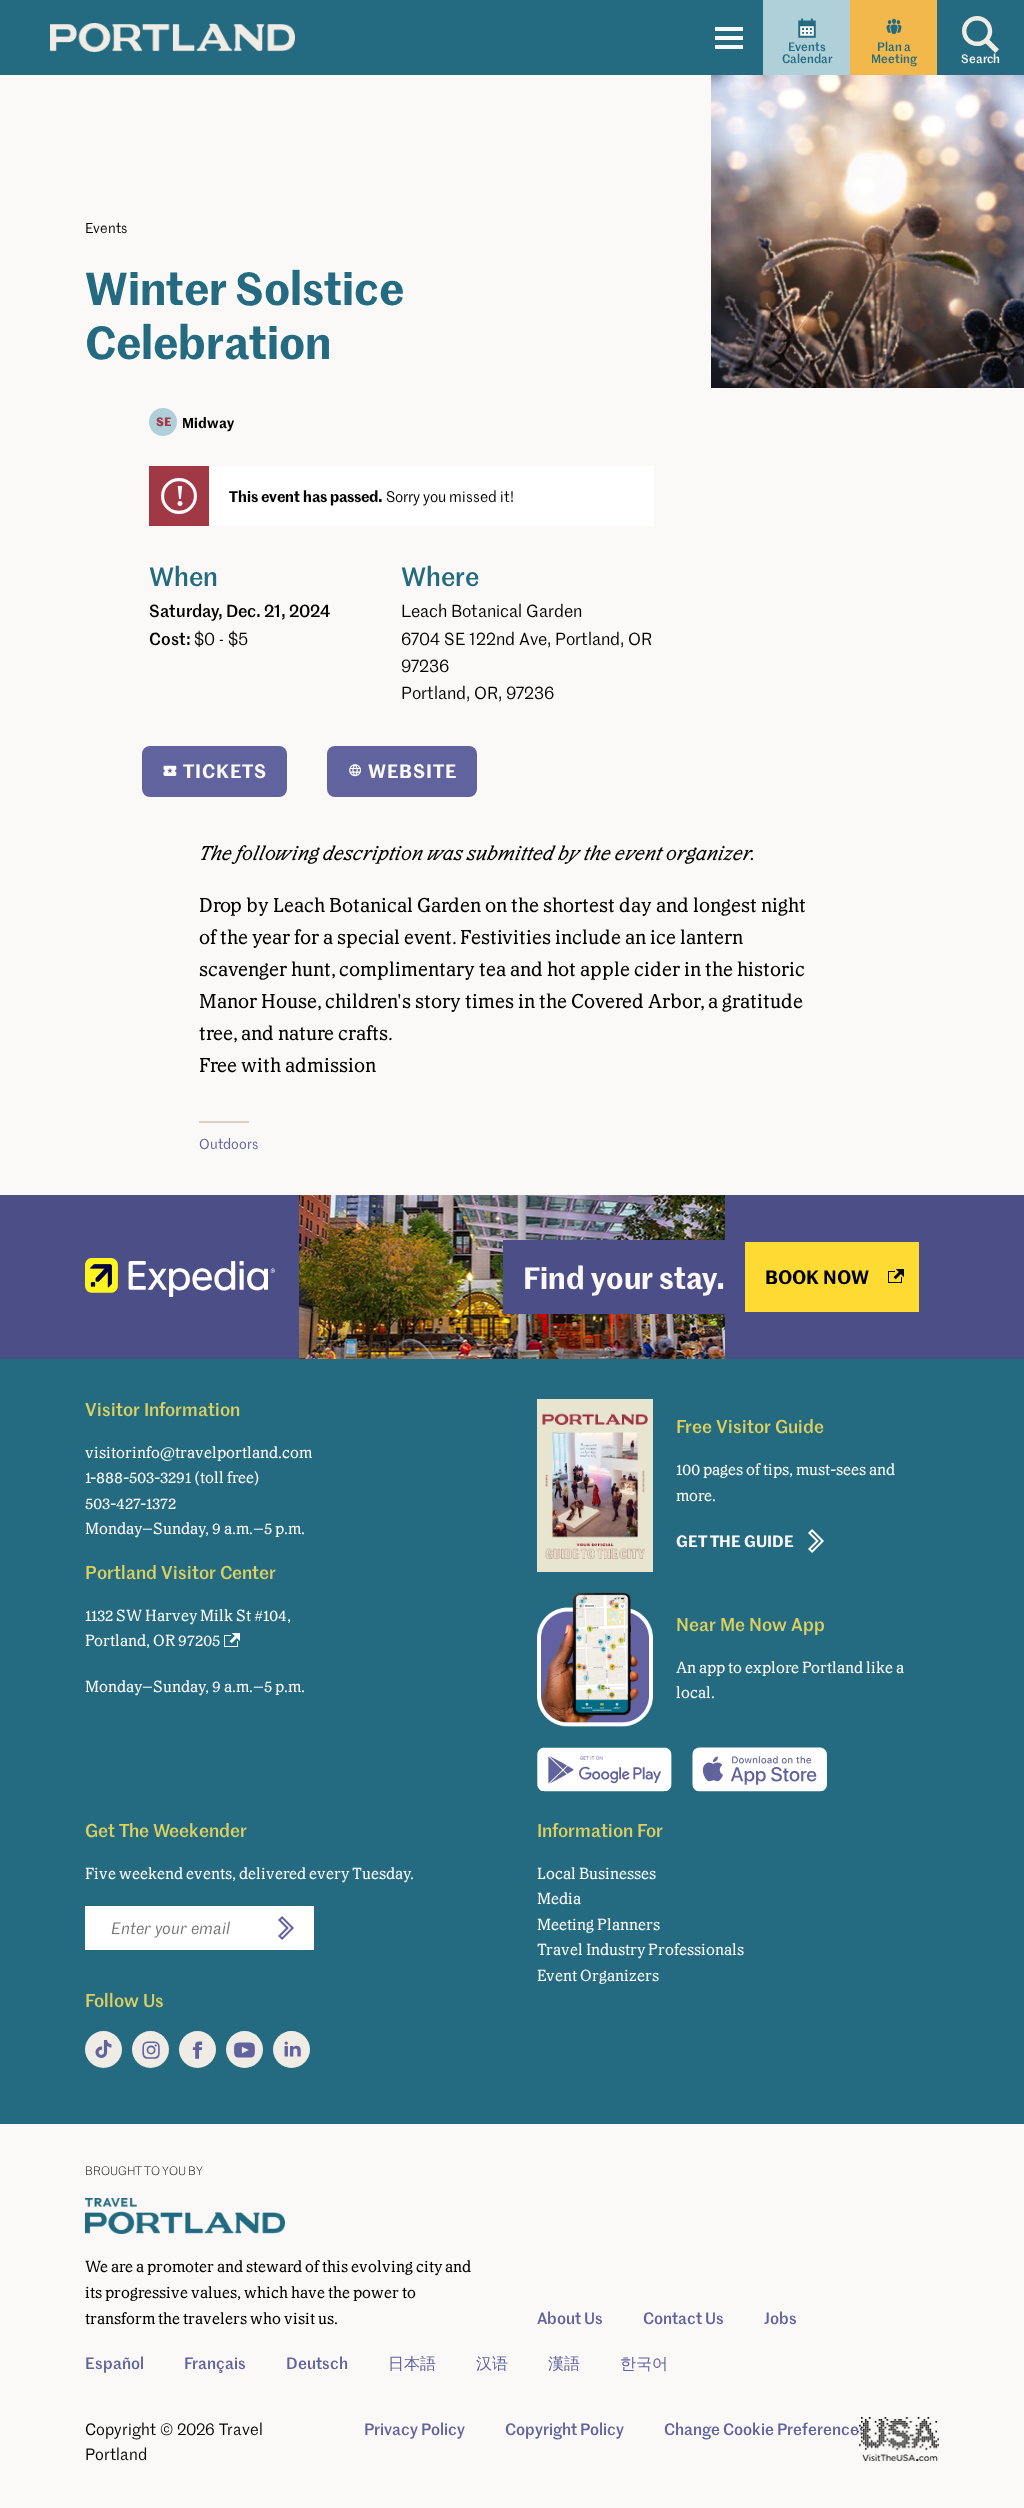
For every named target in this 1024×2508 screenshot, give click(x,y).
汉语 (492, 2363)
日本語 (412, 2363)
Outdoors (228, 1143)
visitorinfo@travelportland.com (198, 1452)
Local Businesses (596, 1873)
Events (106, 227)
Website (412, 770)
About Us (570, 2318)
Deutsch (317, 2363)
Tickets (225, 770)
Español (114, 2363)
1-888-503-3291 (138, 1477)
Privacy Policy (414, 2429)
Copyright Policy (564, 2429)
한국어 (644, 2363)
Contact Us (683, 2318)
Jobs (780, 2318)
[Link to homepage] (172, 37)
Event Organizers (598, 1975)
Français (215, 2363)
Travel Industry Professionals (640, 1949)
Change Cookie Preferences (765, 2429)
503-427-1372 (130, 1503)
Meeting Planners (598, 1924)
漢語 (564, 2363)
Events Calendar (807, 52)
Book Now (817, 1276)
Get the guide (735, 1540)
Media (559, 1898)
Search (980, 58)
